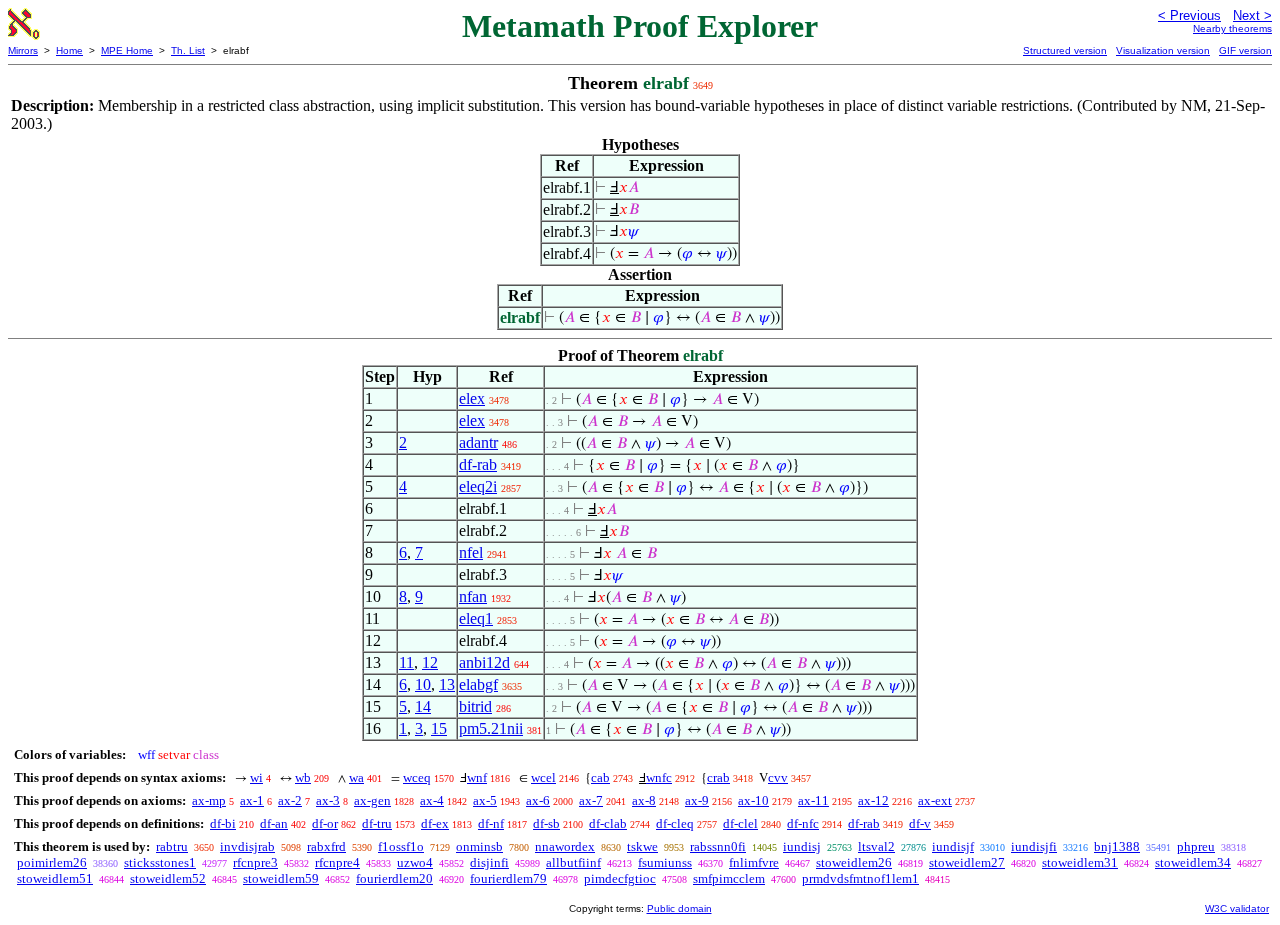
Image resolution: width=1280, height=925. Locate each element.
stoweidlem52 (168, 878)
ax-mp (209, 800)
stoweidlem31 (1080, 862)
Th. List (188, 50)
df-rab (478, 464)
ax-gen (372, 800)
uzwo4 (415, 862)
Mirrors (23, 50)
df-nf (491, 823)
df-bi (223, 823)
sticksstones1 (160, 862)
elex (472, 398)
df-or (325, 823)
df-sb (546, 823)
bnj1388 (1117, 846)
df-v (920, 823)
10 (423, 684)
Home (69, 50)
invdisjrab (247, 846)
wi (256, 777)
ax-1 (252, 800)
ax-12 (873, 800)
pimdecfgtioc (620, 878)
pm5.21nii (491, 728)
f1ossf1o (401, 846)
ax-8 (644, 800)
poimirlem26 (52, 862)
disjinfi (489, 862)
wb (303, 777)
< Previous (1189, 15)
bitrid (475, 706)
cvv (778, 777)
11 (406, 662)
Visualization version (1163, 50)
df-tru (377, 823)
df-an (274, 823)
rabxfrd (326, 846)
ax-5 (485, 800)
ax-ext (935, 800)
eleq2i (478, 486)
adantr (478, 442)
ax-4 (432, 800)
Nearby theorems (1232, 28)
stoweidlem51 (55, 878)
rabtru (172, 846)
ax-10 (753, 800)
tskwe (642, 846)
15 (439, 728)
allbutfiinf (573, 862)
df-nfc (803, 823)
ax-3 (328, 800)
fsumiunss (665, 862)
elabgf (478, 684)
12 (430, 662)
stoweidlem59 (281, 878)
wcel (543, 777)
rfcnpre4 (337, 862)
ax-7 (591, 800)
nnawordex (565, 846)
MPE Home (127, 50)
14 (423, 706)
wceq (417, 777)
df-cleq (675, 823)
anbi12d (484, 662)
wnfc (659, 777)
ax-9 (697, 800)
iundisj (802, 846)
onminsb (479, 846)
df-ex (435, 823)
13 (447, 684)
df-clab (608, 823)
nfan (473, 596)
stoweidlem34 (1193, 862)
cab (600, 777)
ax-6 (538, 800)
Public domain (679, 908)
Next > (1252, 15)
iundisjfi (1034, 846)
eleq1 (476, 618)
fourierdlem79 (508, 878)
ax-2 (290, 800)
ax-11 (813, 800)
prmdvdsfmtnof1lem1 (860, 878)
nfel (471, 552)
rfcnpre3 (255, 862)
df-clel (740, 823)
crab (718, 777)
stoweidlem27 (967, 862)
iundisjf (953, 846)
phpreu (1196, 846)
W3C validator (1237, 908)
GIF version (1245, 50)
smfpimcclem (729, 878)
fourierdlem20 (394, 878)
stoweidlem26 (854, 862)
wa (356, 777)
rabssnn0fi (718, 846)
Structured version (1065, 50)
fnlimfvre (754, 862)
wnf (477, 777)
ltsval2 (876, 846)
